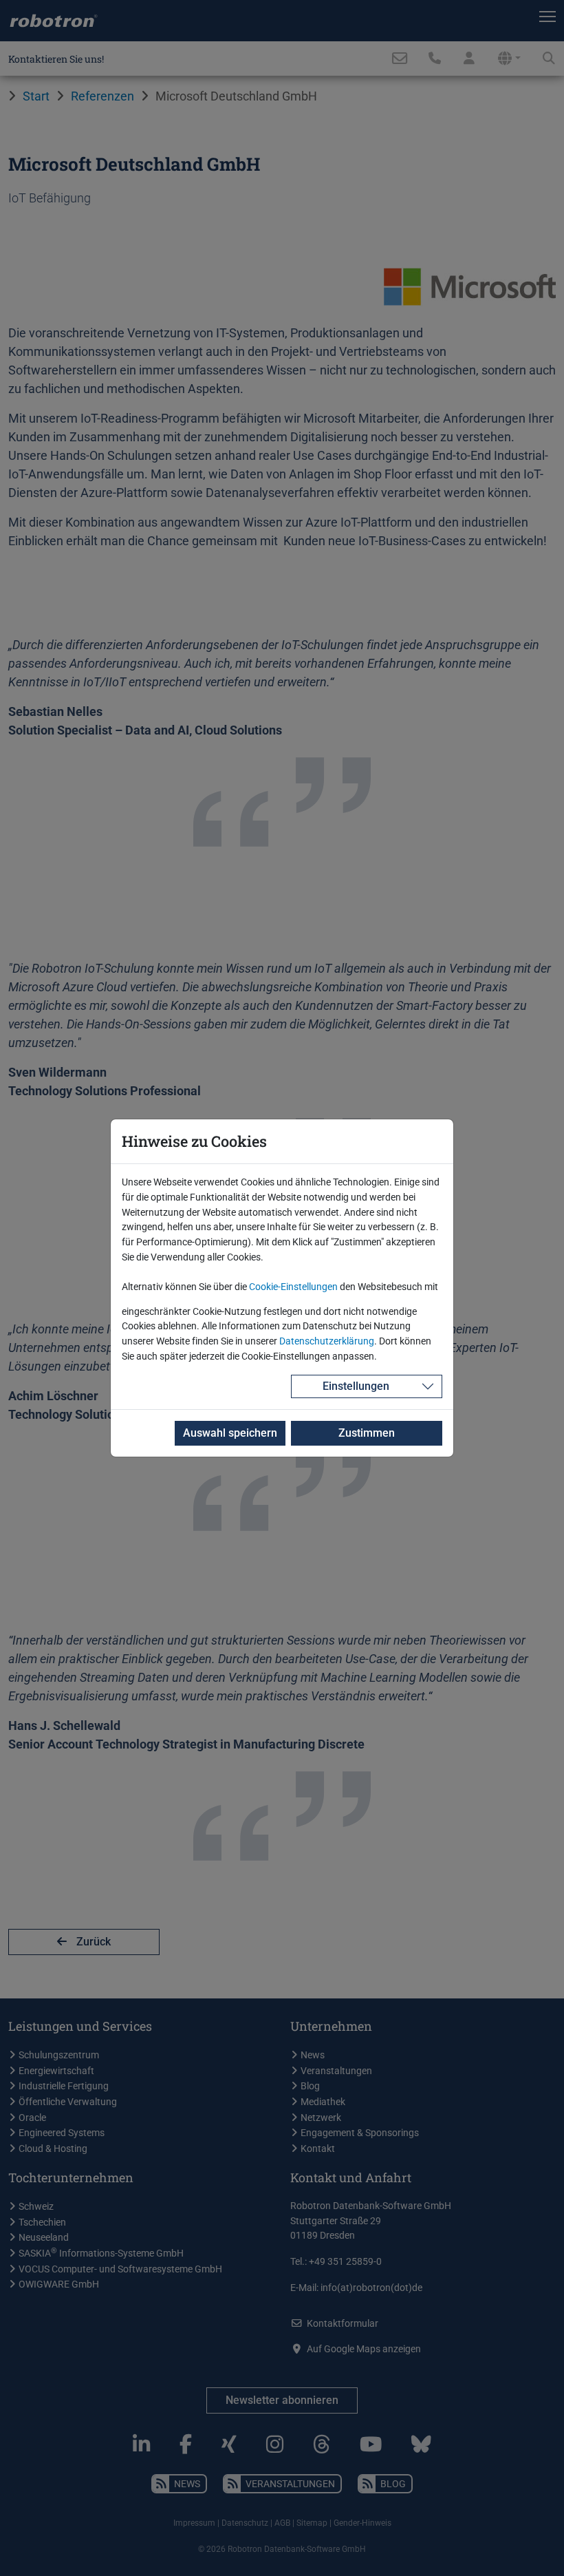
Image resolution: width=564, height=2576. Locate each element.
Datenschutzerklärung (327, 1341)
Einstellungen (356, 1386)
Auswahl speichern (230, 1433)
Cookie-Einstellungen (293, 1287)
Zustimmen (367, 1433)
